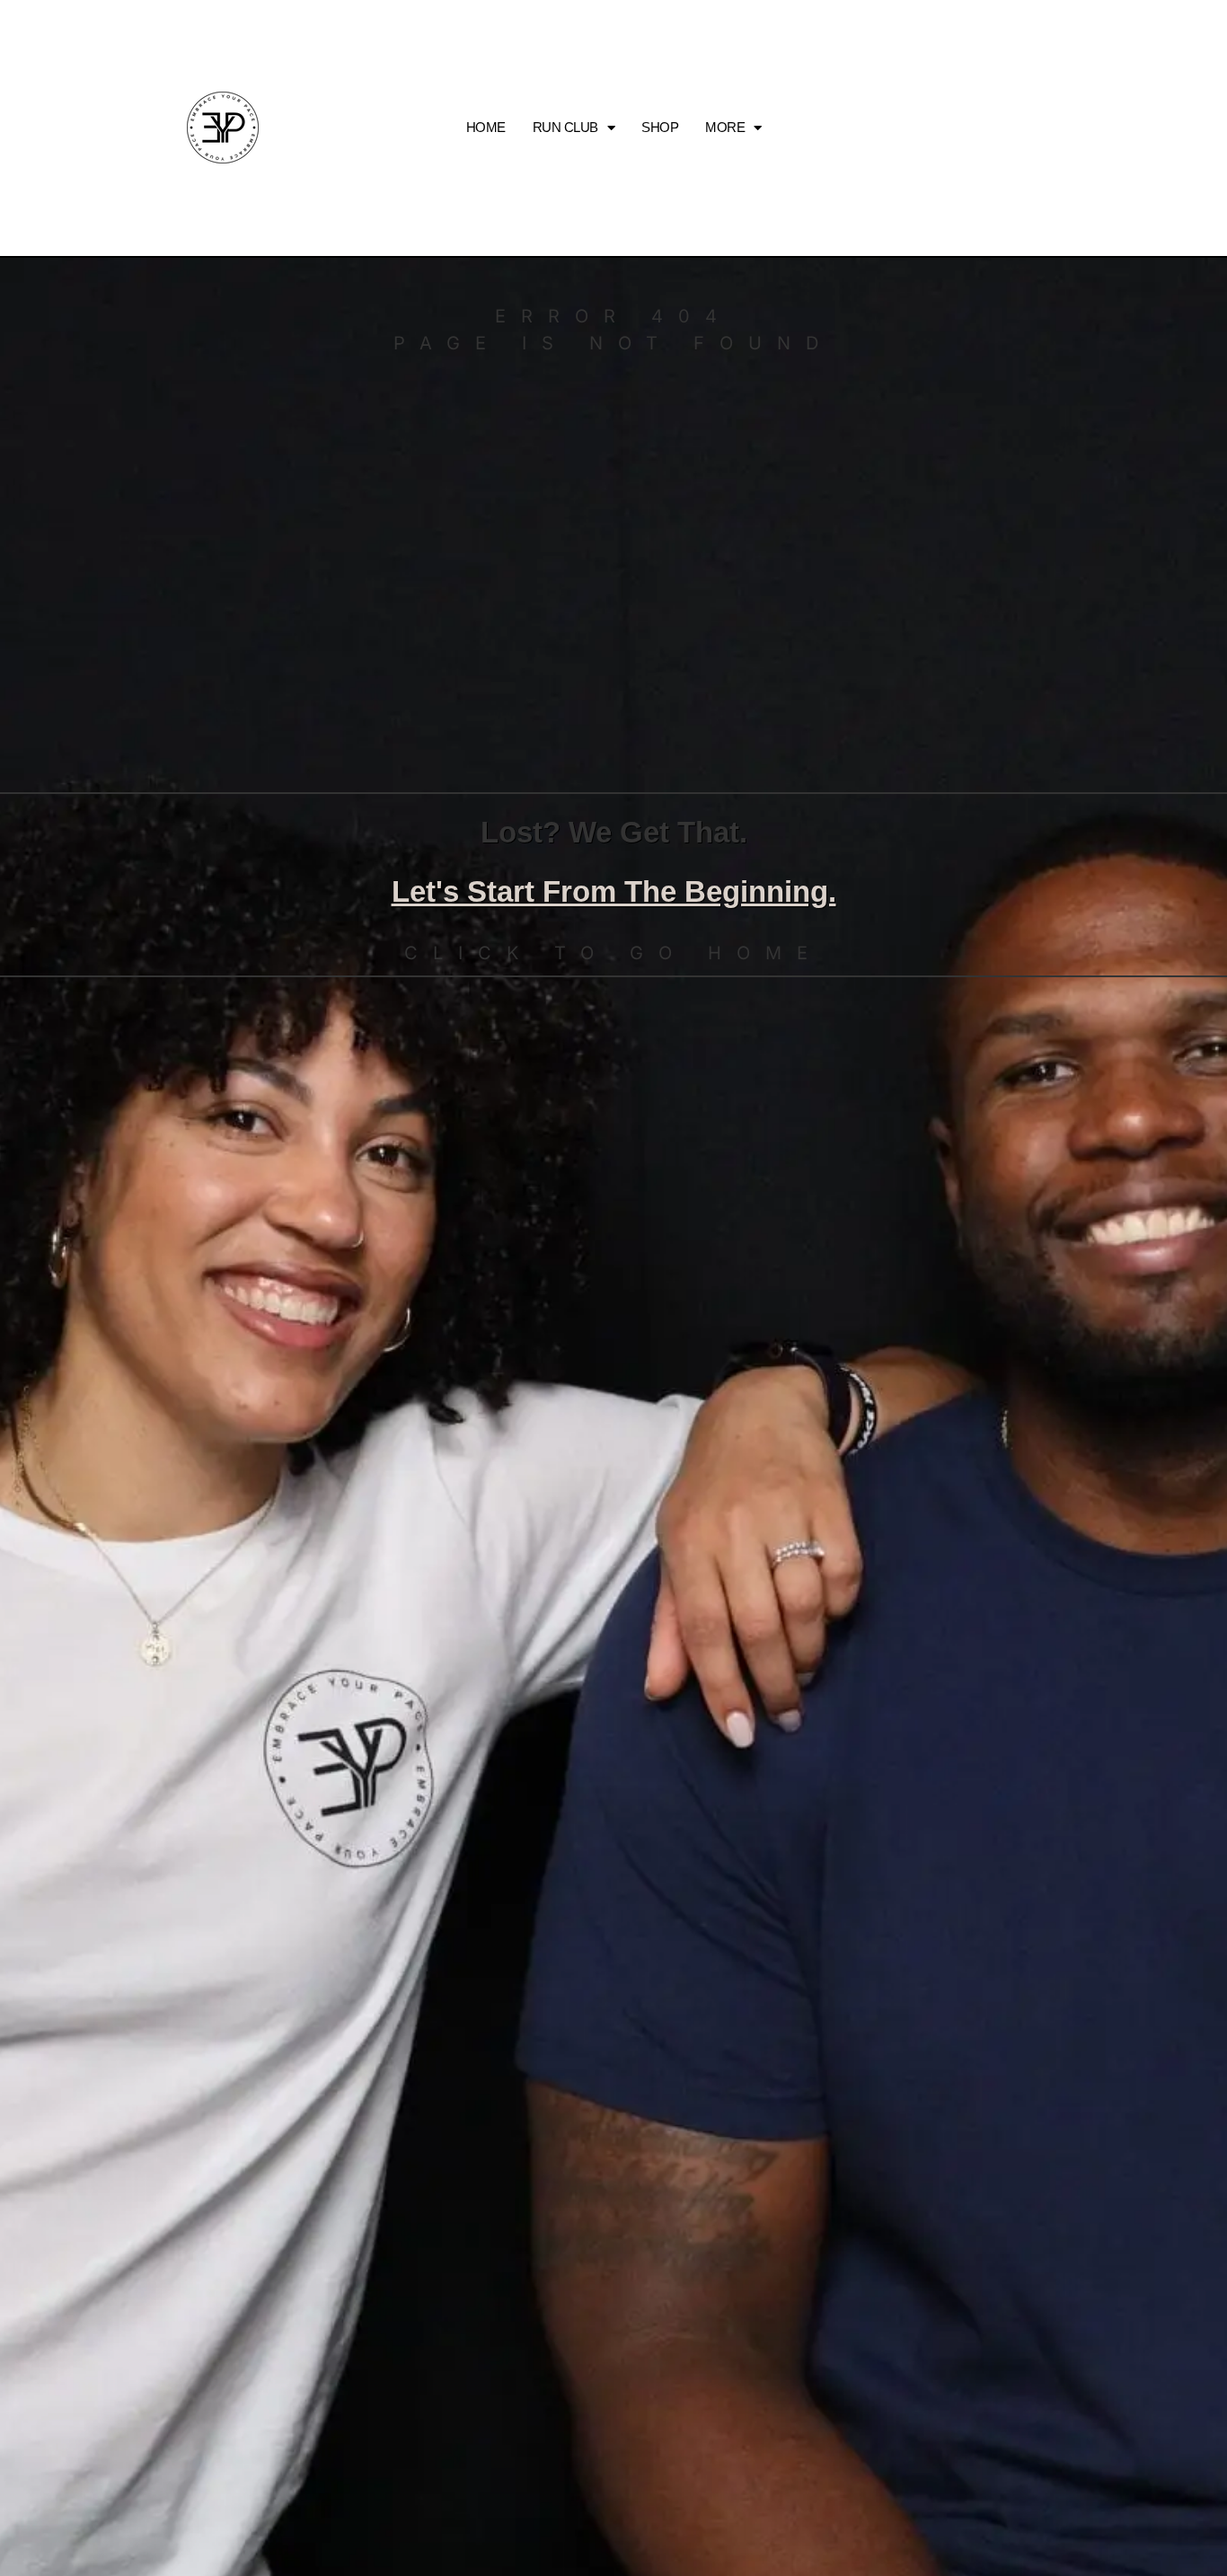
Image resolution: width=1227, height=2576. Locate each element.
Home (486, 127)
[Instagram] (1015, 128)
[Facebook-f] (1055, 128)
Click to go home (613, 953)
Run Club (565, 127)
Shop (660, 127)
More (725, 127)
